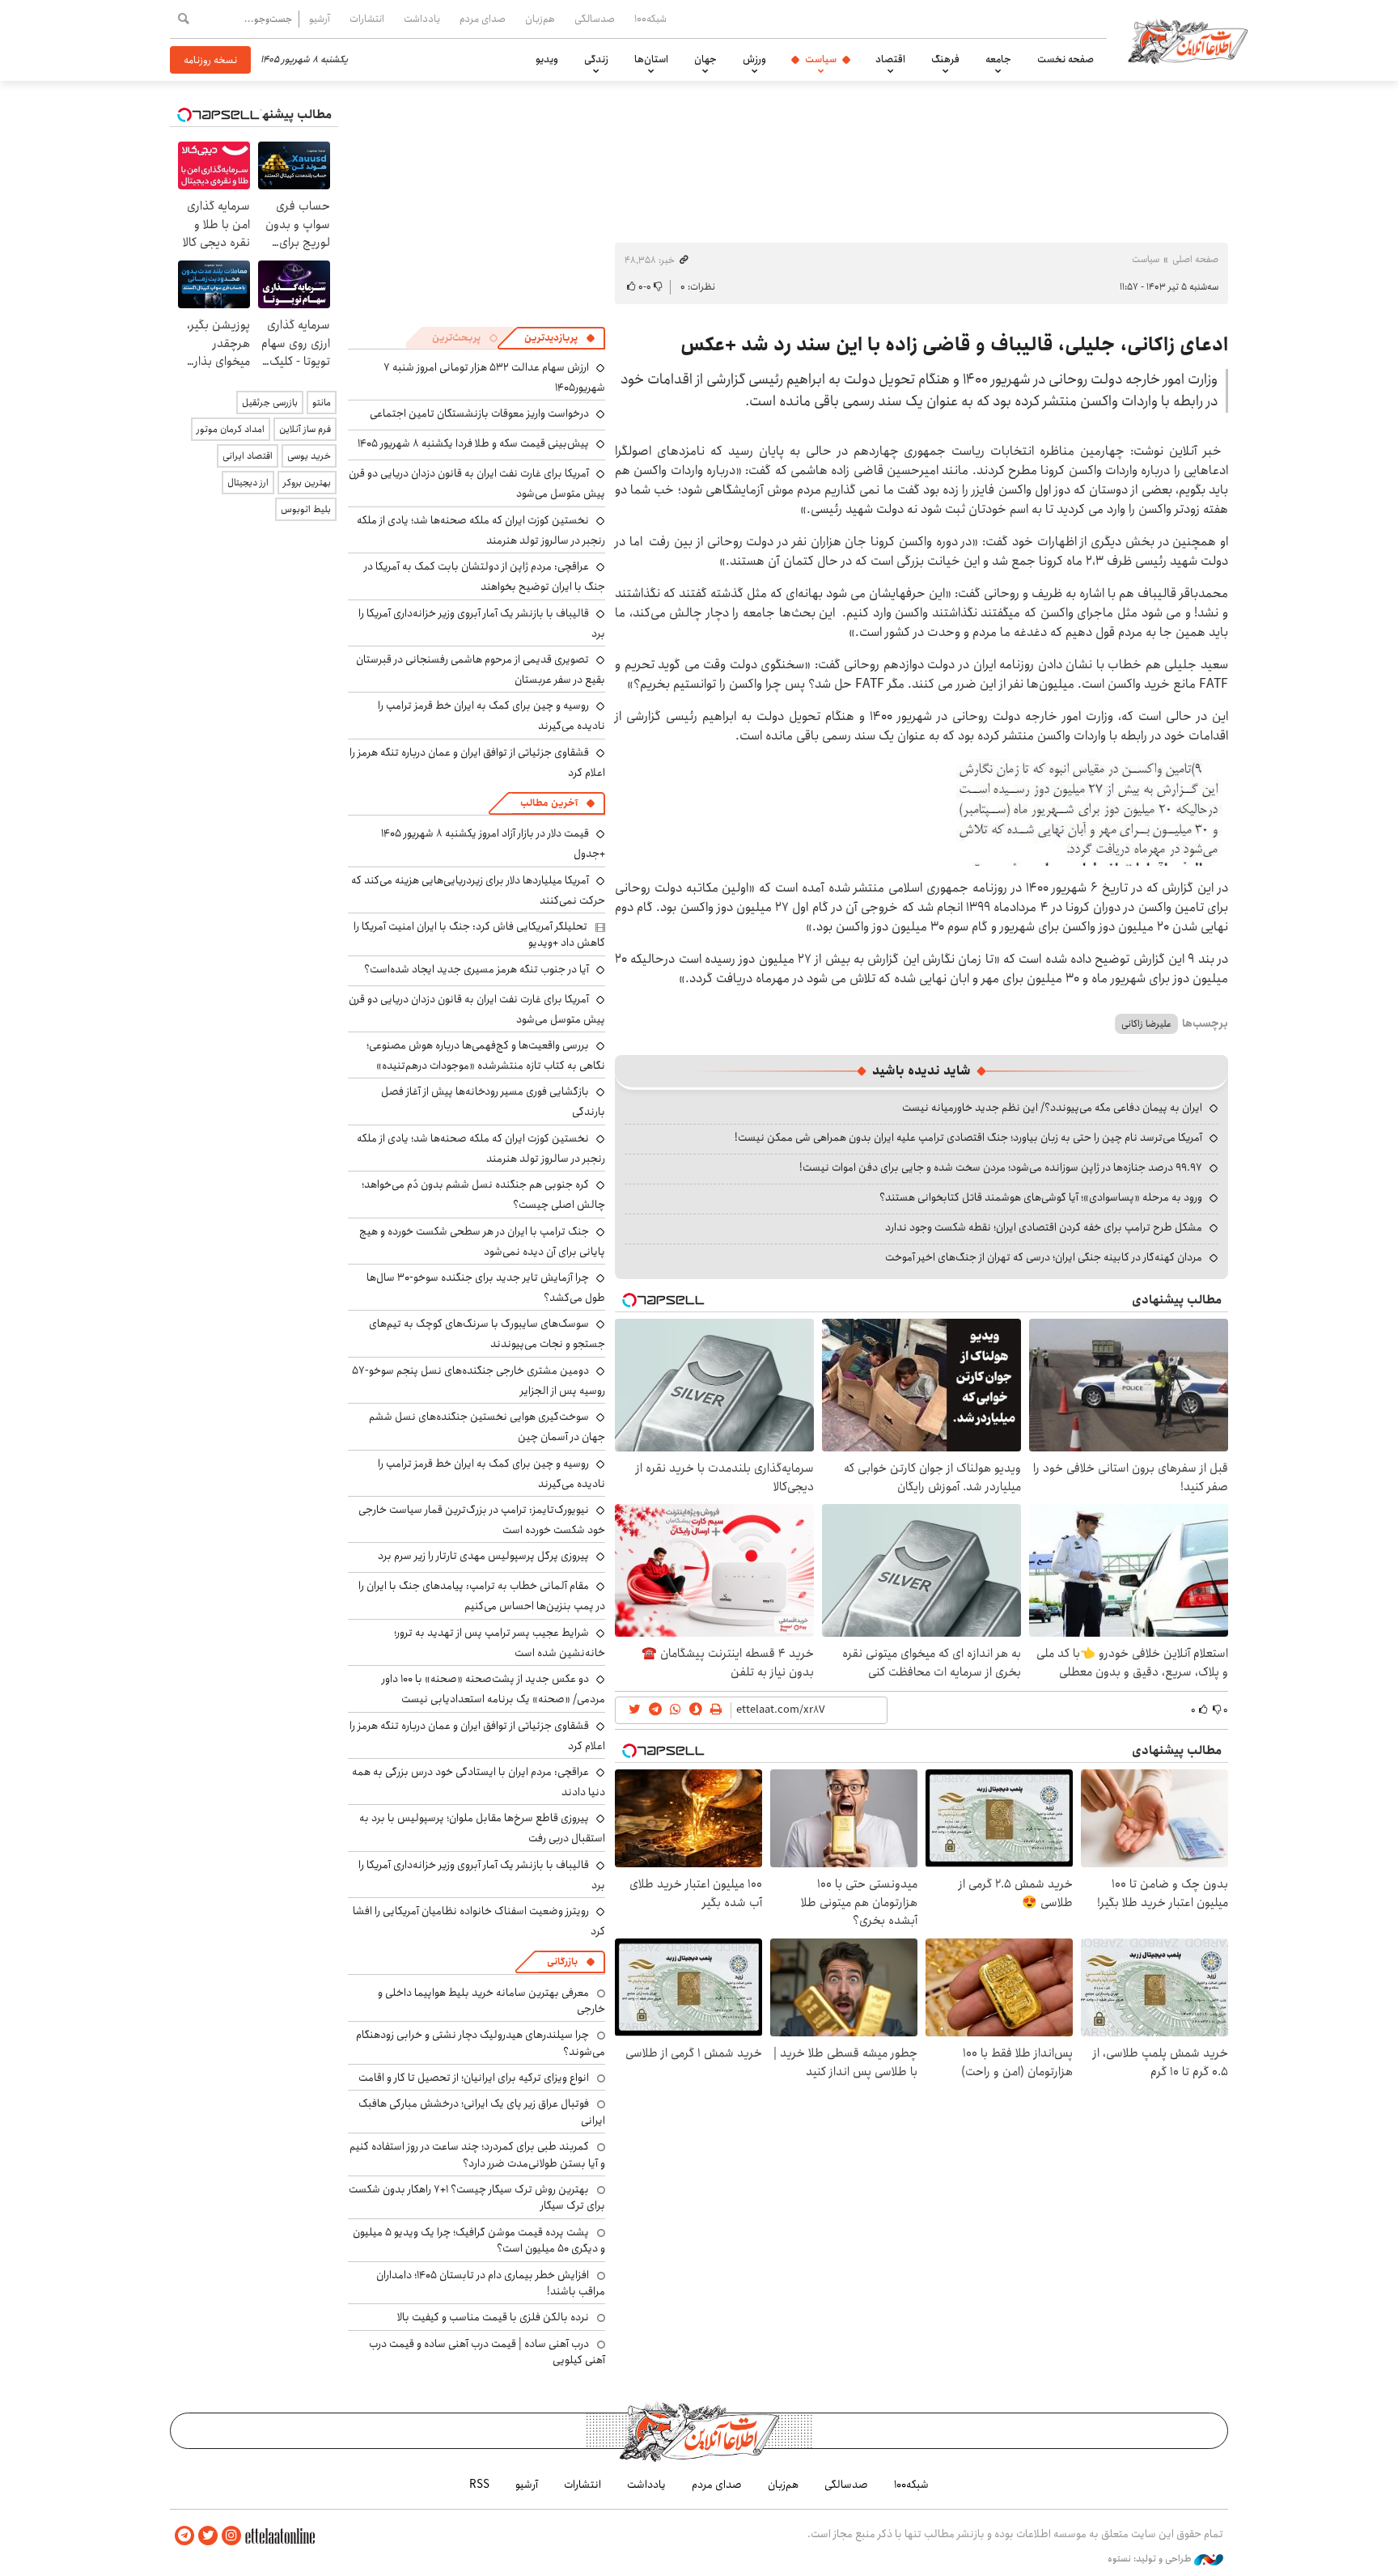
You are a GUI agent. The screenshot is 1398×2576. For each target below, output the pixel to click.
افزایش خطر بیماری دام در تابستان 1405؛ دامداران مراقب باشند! (491, 2283)
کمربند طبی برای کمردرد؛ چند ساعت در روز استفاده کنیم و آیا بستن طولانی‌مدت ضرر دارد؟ (477, 2154)
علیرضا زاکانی (1146, 1024)
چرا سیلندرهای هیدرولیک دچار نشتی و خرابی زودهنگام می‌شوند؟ (481, 2043)
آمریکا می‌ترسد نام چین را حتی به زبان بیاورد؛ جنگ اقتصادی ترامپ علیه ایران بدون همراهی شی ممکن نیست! (968, 1138)
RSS (479, 2485)
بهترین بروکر (307, 483)
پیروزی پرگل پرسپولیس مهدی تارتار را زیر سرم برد (483, 1556)
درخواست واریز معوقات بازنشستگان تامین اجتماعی (479, 413)
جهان (705, 59)
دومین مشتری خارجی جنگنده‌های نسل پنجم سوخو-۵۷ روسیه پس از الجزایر (479, 1381)
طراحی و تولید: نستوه (1151, 2559)
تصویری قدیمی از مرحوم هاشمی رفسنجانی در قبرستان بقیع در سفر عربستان (481, 669)
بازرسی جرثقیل (270, 402)
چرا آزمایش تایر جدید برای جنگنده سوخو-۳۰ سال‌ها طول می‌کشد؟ (486, 1288)
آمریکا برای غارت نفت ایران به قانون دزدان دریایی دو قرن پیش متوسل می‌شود (477, 1009)
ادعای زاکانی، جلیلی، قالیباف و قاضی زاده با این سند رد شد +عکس (954, 345)
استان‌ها (651, 59)
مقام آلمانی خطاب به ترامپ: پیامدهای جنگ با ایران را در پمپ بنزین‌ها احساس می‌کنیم (482, 1596)
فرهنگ (945, 59)
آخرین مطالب (549, 803)
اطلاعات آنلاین (1188, 40)
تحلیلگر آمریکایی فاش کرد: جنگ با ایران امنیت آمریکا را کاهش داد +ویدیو (479, 934)
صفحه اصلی (1195, 259)
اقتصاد (890, 59)
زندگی (596, 59)
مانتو (322, 402)
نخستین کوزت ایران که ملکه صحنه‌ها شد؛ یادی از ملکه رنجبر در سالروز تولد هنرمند (481, 530)
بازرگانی (562, 1962)
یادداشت (422, 19)
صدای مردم (483, 19)
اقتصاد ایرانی (248, 456)
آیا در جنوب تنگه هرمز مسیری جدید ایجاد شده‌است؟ (477, 969)
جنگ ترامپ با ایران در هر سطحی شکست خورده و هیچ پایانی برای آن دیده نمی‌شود (482, 1241)
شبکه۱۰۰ (650, 19)
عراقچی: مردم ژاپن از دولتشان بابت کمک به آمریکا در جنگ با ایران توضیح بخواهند (485, 576)
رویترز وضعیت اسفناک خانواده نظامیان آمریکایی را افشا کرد (479, 1921)
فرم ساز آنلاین (305, 429)
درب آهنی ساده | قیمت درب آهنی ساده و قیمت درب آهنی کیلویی (487, 2352)
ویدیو (547, 59)
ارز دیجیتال (248, 483)
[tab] (560, 338)
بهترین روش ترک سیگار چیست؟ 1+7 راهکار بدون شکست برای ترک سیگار (477, 2197)
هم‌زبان (540, 19)
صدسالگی (595, 19)
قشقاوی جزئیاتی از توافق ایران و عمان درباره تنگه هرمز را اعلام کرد (477, 763)
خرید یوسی (309, 456)
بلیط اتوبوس (306, 509)
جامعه (998, 59)
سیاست (821, 59)
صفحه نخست (1065, 59)
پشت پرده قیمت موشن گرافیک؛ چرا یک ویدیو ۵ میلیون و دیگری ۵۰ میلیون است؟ (479, 2240)
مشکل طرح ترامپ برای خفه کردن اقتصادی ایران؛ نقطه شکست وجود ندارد (1044, 1227)
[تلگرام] (184, 2536)
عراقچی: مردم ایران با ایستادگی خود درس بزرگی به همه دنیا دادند (479, 1782)
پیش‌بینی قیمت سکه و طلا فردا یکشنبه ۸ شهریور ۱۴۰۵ (473, 443)
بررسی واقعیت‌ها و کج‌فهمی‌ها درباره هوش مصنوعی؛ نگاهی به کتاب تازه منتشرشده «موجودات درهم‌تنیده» (486, 1055)
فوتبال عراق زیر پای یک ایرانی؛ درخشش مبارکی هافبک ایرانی (482, 2112)
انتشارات (367, 19)
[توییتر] (208, 2536)
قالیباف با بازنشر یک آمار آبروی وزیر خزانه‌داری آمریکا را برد (482, 623)
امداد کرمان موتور (231, 429)
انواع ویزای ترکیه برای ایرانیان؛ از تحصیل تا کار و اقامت (474, 2078)
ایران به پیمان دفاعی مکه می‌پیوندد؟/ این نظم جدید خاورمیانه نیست (1052, 1108)
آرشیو (320, 19)
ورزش (754, 59)
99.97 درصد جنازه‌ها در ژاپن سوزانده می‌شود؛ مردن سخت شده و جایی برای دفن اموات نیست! (1001, 1167)
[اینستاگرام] (231, 2536)
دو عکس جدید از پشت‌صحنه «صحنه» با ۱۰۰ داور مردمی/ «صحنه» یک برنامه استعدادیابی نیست (494, 1689)
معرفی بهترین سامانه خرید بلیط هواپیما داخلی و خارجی (491, 2001)
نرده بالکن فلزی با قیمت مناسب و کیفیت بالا (493, 2317)
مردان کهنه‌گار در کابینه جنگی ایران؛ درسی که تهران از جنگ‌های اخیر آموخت (1044, 1257)
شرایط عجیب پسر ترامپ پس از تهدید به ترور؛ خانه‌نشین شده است (500, 1643)
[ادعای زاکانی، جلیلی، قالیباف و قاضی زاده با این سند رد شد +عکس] (1089, 811)
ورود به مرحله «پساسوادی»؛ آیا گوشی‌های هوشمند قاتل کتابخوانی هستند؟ (1041, 1197)
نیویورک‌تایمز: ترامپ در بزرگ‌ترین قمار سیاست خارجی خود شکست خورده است (482, 1520)
